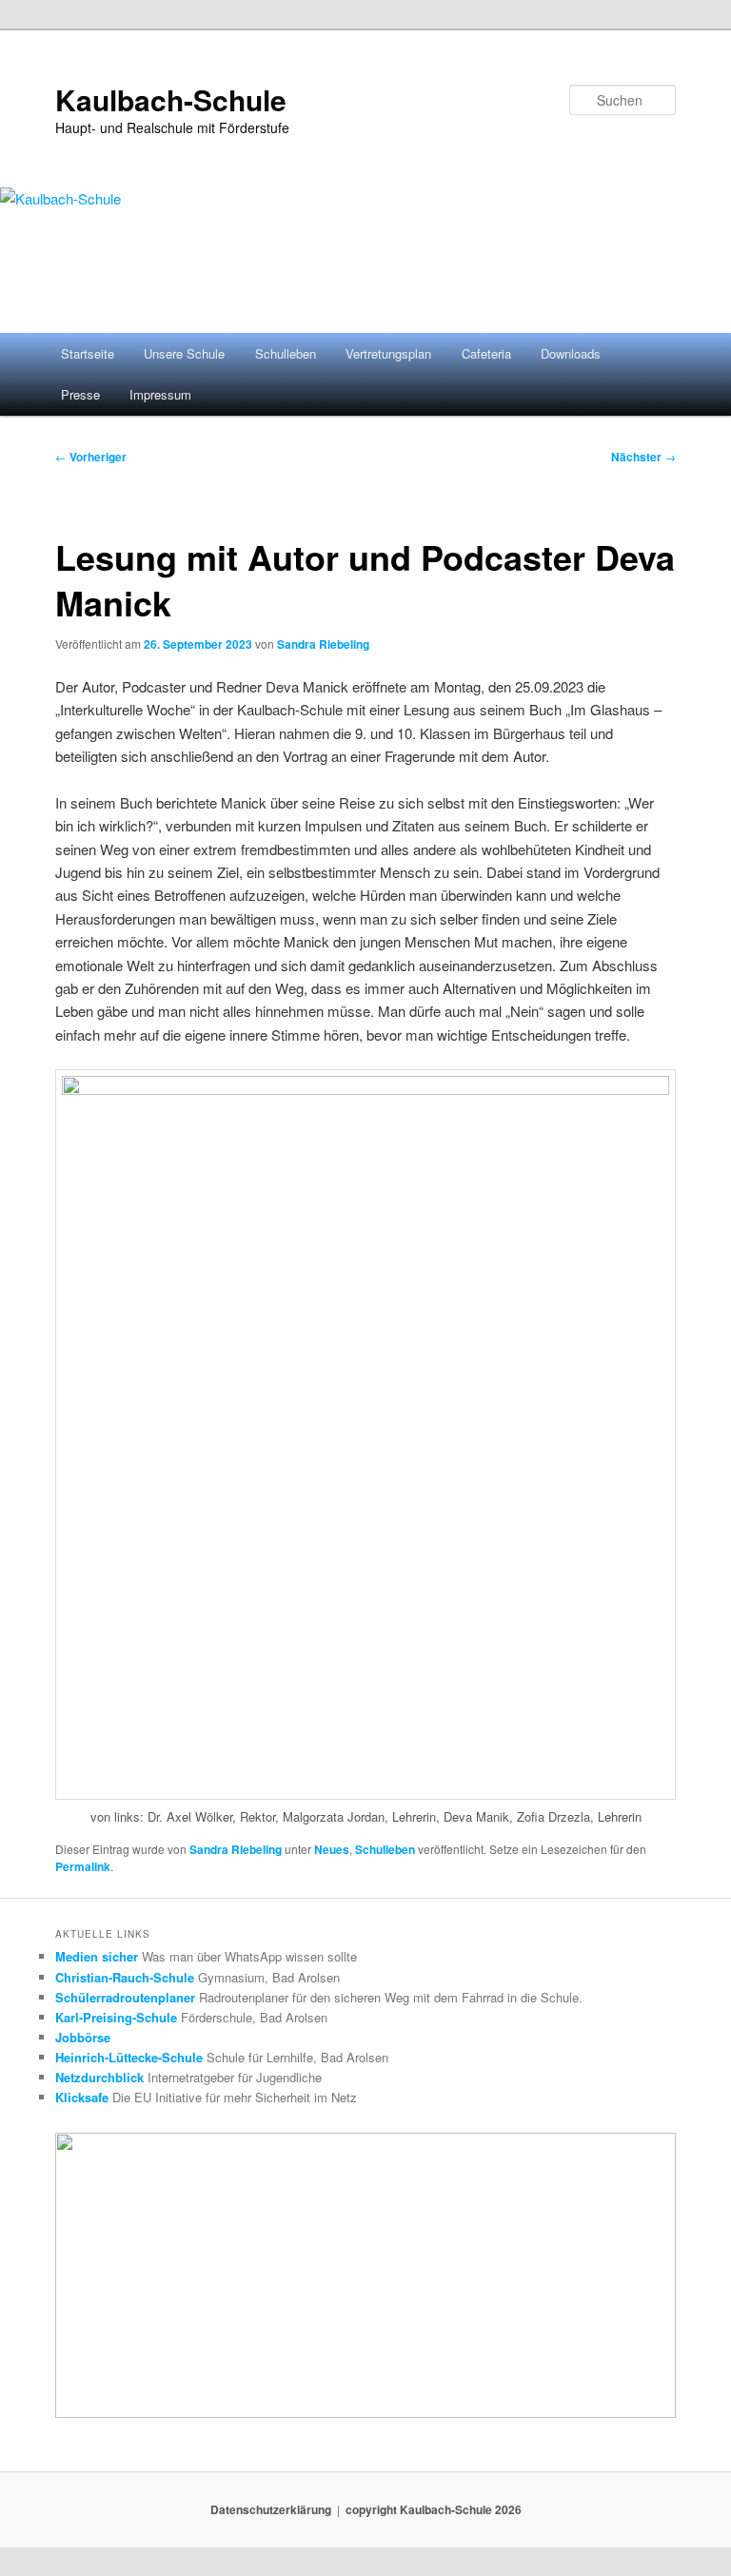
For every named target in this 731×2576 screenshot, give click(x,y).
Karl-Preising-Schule (116, 2017)
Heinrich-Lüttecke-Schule (129, 2057)
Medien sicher (97, 1956)
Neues (332, 1849)
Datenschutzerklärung (271, 2509)
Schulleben (286, 353)
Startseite (88, 353)
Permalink (83, 1866)
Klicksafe (82, 2097)
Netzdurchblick (99, 2077)
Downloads (571, 353)
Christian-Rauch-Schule (125, 1977)
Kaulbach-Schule (171, 99)
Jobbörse (83, 2037)
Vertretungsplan (388, 353)
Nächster (643, 457)
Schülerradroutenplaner (125, 1997)
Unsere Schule (184, 353)
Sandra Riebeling (323, 644)
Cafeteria (486, 353)
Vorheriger (91, 457)
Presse (80, 394)
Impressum (160, 394)
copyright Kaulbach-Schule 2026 (434, 2509)
